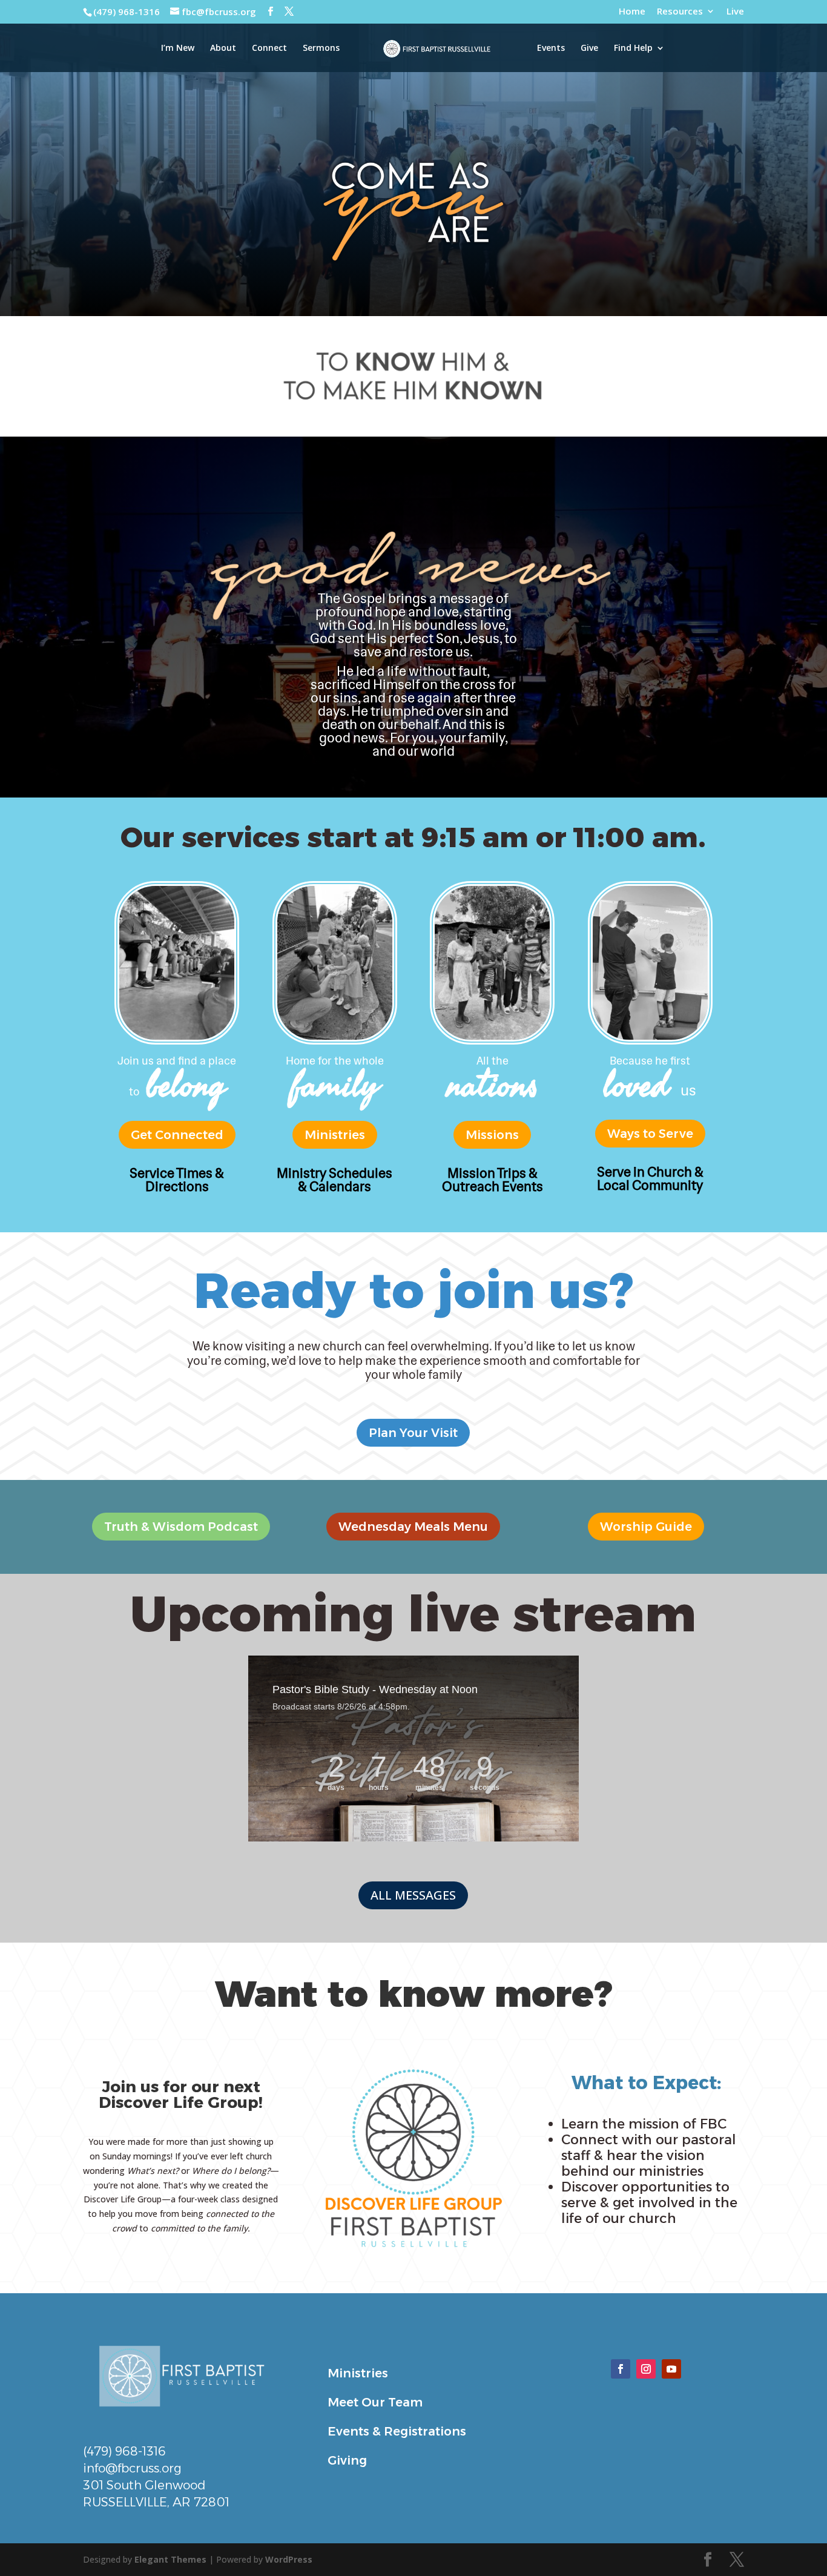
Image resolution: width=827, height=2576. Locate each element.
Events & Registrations (397, 2431)
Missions (492, 1135)
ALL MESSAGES (413, 1895)
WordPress (289, 2559)
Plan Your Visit (413, 1433)
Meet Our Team (375, 2402)
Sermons (321, 48)
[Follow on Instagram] (646, 2369)
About (223, 48)
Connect (269, 48)
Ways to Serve (650, 1134)
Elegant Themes (170, 2559)
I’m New (178, 48)
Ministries (335, 1135)
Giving (347, 2460)
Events (551, 48)
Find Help (633, 48)
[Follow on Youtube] (671, 2369)
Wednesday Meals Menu (413, 1527)
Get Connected (177, 1135)
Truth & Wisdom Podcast (181, 1527)
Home (632, 12)
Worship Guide (646, 1527)
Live (735, 12)
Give (589, 48)
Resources (680, 12)
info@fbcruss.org (132, 2468)
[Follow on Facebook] (621, 2369)
